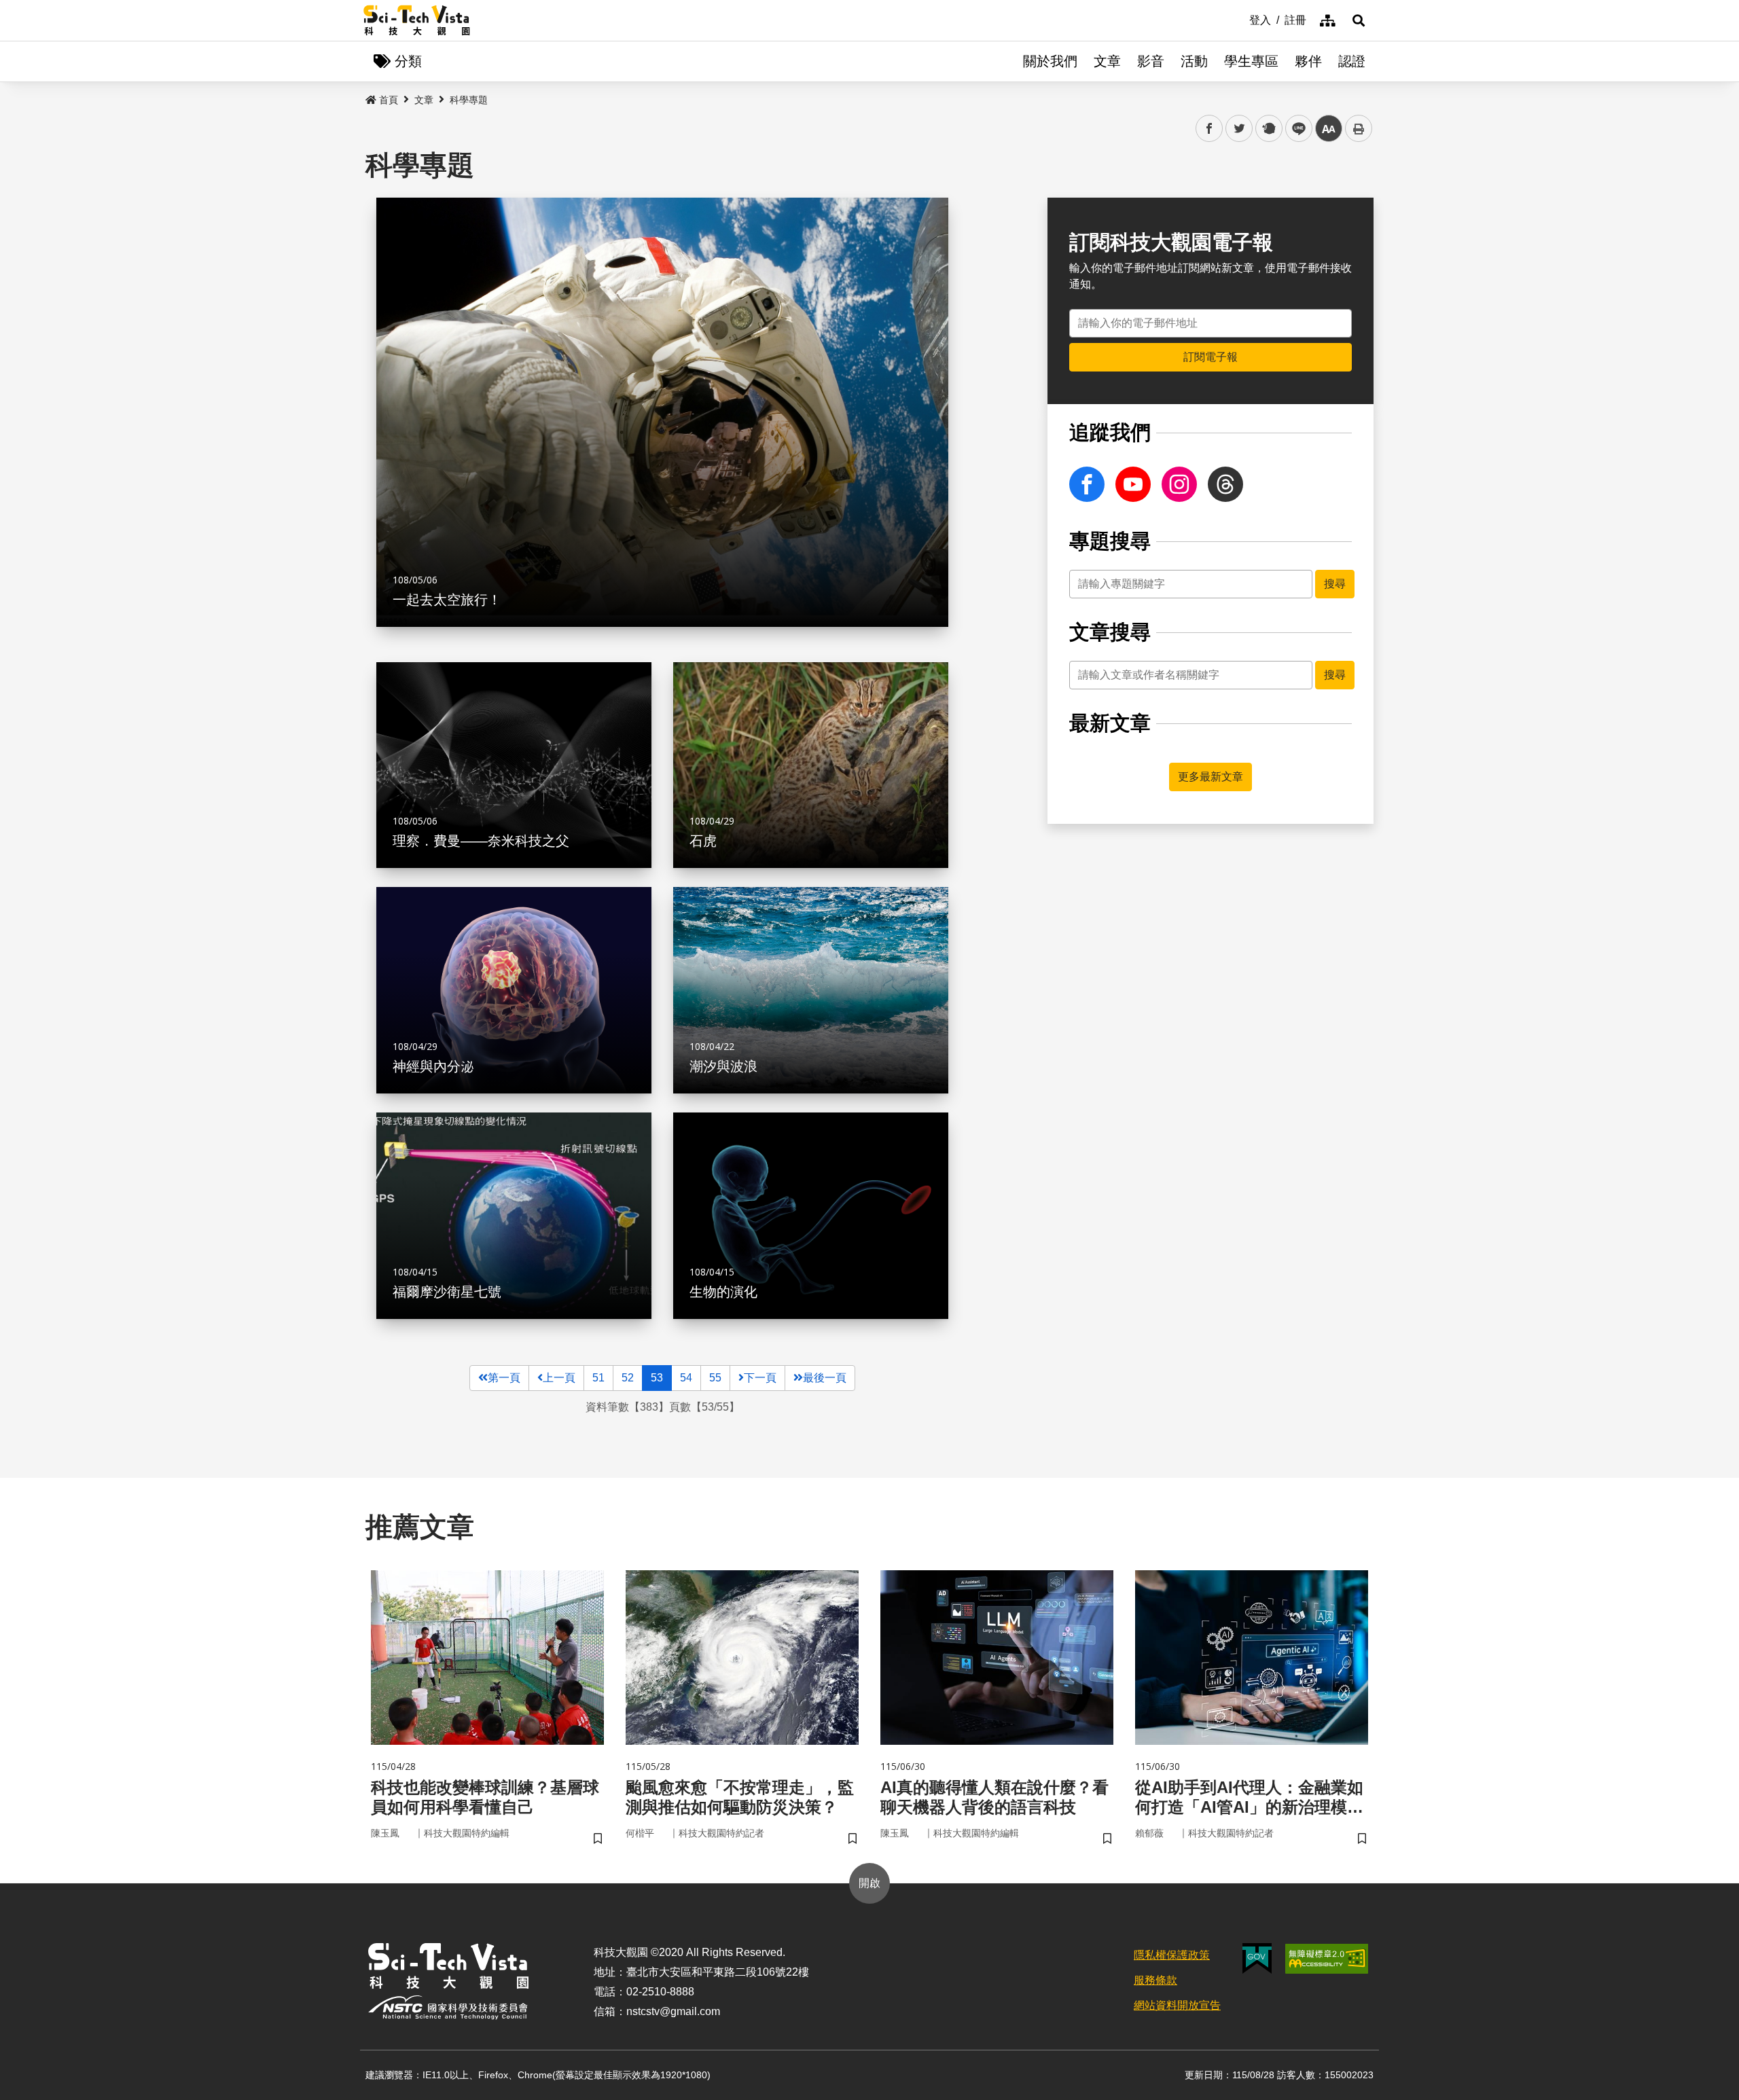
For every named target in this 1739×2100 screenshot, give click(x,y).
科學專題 (469, 100)
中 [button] (1329, 129)
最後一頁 (825, 1378)
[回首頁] (417, 20)
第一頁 (504, 1378)
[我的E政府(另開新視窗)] (1257, 1958)
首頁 (389, 100)
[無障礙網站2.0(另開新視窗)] (1327, 1959)
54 (686, 1378)
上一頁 (559, 1378)
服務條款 (1155, 1980)
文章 (1107, 61)
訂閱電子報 (1211, 357)
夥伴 (1308, 61)
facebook (1209, 129)
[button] (1359, 20)
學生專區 (1251, 61)
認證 (1352, 61)
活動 (1194, 61)
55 (715, 1378)
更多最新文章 (1211, 777)
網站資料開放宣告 (1177, 2005)
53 (657, 1378)
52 (628, 1378)
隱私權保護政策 (1172, 1955)
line (1295, 129)
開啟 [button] (869, 1883)
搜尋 (1335, 584)
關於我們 (1050, 61)
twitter (1239, 129)
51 (598, 1378)
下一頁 (760, 1378)
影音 (1151, 61)
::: (1240, 19)
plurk (1268, 129)
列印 (1359, 128)
